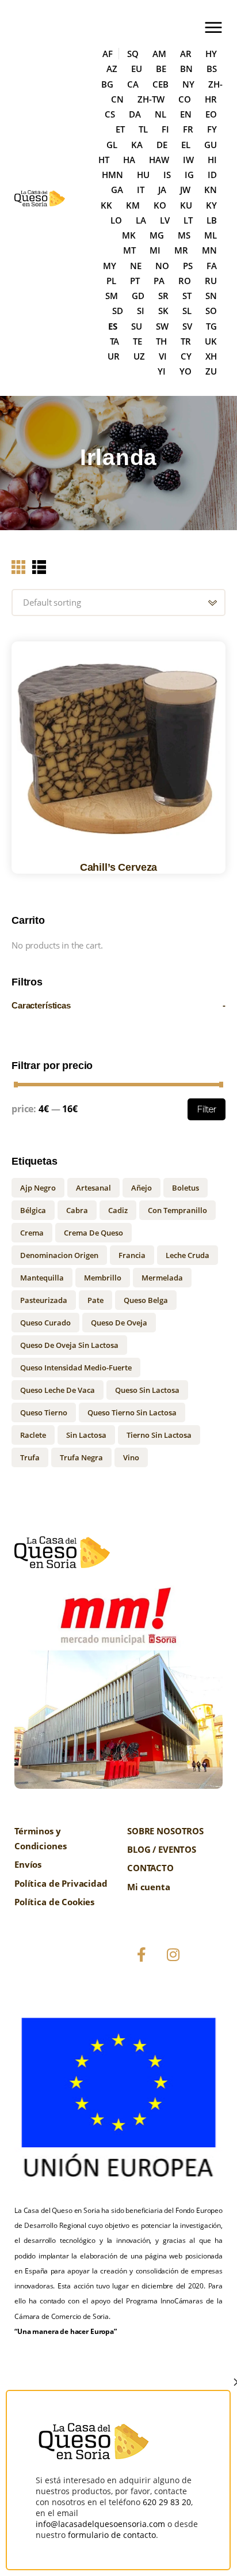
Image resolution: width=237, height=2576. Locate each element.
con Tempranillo (177, 1210)
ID (212, 175)
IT (141, 190)
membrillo (103, 1278)
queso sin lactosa (147, 1390)
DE (162, 145)
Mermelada (162, 1278)
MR (181, 250)
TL (143, 129)
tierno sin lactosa (159, 1435)
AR (186, 54)
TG (211, 326)
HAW (159, 160)
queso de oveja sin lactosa (69, 1345)
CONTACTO (150, 1868)
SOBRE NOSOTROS (165, 1831)
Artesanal (93, 1188)
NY (188, 84)
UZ (139, 356)
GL (112, 145)
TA (114, 341)
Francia (132, 1255)
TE (137, 341)
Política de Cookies (54, 1902)
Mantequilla (42, 1278)
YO (186, 371)
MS (184, 235)
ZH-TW (151, 99)
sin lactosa (86, 1435)
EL (186, 145)
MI (155, 250)
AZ (112, 69)
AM (159, 54)
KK (106, 205)
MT (129, 250)
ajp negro (38, 1188)
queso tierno (44, 1412)
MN (209, 250)
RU (211, 281)
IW (188, 160)
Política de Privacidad (61, 1883)
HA (129, 160)
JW (185, 190)
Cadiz (118, 1210)
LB (212, 220)
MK (129, 235)
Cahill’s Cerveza (119, 867)
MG (157, 235)
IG (189, 175)
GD (138, 296)
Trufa (30, 1457)
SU (137, 326)
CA (133, 84)
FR (188, 129)
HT (104, 160)
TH (161, 341)
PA (159, 281)
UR (114, 356)
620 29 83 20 (167, 2502)
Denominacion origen (59, 1255)
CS (110, 114)
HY (211, 54)
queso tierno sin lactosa (132, 1412)
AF (108, 54)
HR (211, 99)
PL (111, 281)
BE (161, 69)
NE (136, 266)
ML (211, 235)
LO (116, 220)
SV (187, 326)
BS (212, 69)
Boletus (186, 1188)
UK (211, 341)
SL (187, 311)
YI (162, 371)
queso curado (45, 1323)
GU (211, 145)
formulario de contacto (112, 2535)
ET (120, 129)
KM (133, 205)
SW (162, 326)
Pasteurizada (44, 1300)
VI (163, 356)
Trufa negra (81, 1457)
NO (162, 266)
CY (186, 356)
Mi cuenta (149, 1887)
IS (167, 175)
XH (211, 356)
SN (211, 296)
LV (165, 220)
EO (211, 114)
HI (212, 160)
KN (211, 190)
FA (212, 266)
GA (117, 190)
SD (118, 311)
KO (160, 205)
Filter (207, 1109)
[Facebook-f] (142, 1955)
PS (188, 266)
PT (135, 281)
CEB (160, 84)
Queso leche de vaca (58, 1390)
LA (141, 220)
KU (186, 205)
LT (188, 220)
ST (187, 296)
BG (107, 84)
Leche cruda (188, 1255)
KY (211, 205)
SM (112, 296)
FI (165, 129)
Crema (32, 1233)
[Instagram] (173, 1955)
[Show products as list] (39, 567)
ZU (211, 371)
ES (113, 326)
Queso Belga (146, 1300)
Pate (95, 1300)
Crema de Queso (93, 1233)
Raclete (33, 1435)
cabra (77, 1210)
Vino (131, 1457)
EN (186, 114)
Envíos (28, 1864)
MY (110, 266)
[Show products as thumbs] (18, 567)
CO (185, 99)
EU (137, 69)
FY (212, 129)
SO (211, 311)
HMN (112, 175)
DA (135, 114)
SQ (133, 54)
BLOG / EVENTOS (162, 1849)
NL (160, 114)
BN (186, 69)
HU (143, 175)
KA (137, 145)
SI (141, 311)
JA (162, 190)
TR (186, 341)
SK (163, 311)
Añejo (142, 1188)
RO (185, 281)
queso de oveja (119, 1323)
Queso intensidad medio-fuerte (76, 1368)
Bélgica (33, 1210)
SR (163, 296)
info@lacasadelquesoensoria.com (100, 2524)
